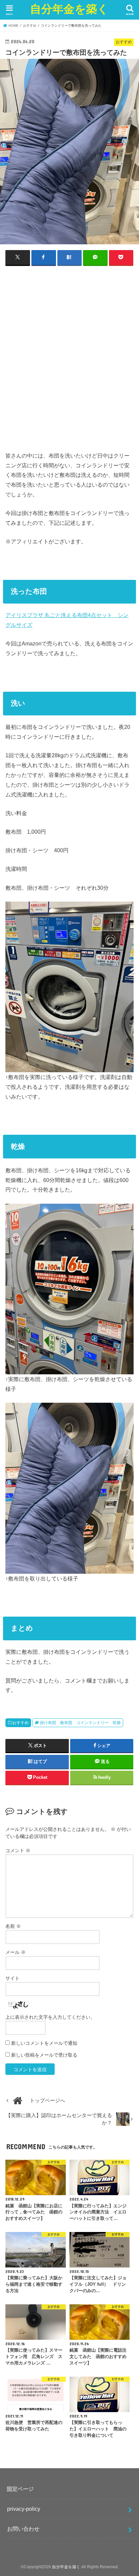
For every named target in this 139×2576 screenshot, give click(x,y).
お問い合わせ (23, 2529)
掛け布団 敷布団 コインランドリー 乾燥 (80, 1723)
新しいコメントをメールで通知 (44, 2043)
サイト (12, 1978)
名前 (13, 1926)
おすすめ (21, 1723)
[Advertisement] (69, 361)
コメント (18, 1850)
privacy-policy (24, 2509)
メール (16, 1952)
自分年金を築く (69, 9)
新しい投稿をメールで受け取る (44, 2055)
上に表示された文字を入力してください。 (50, 2017)
